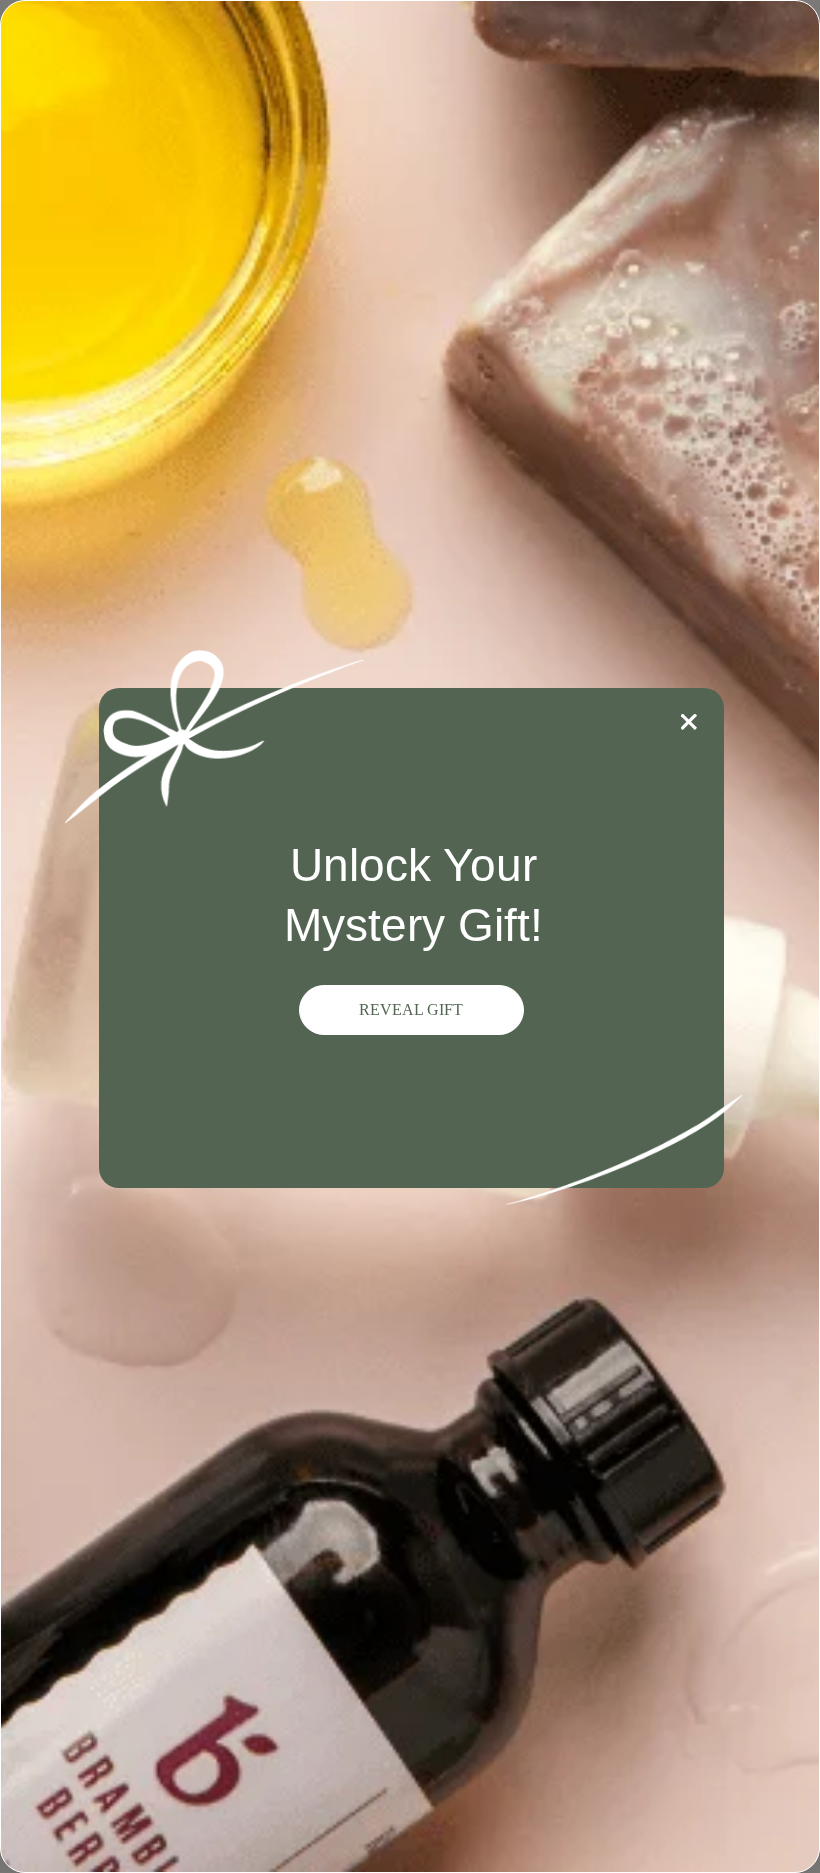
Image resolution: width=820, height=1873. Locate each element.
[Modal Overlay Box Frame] (410, 936)
